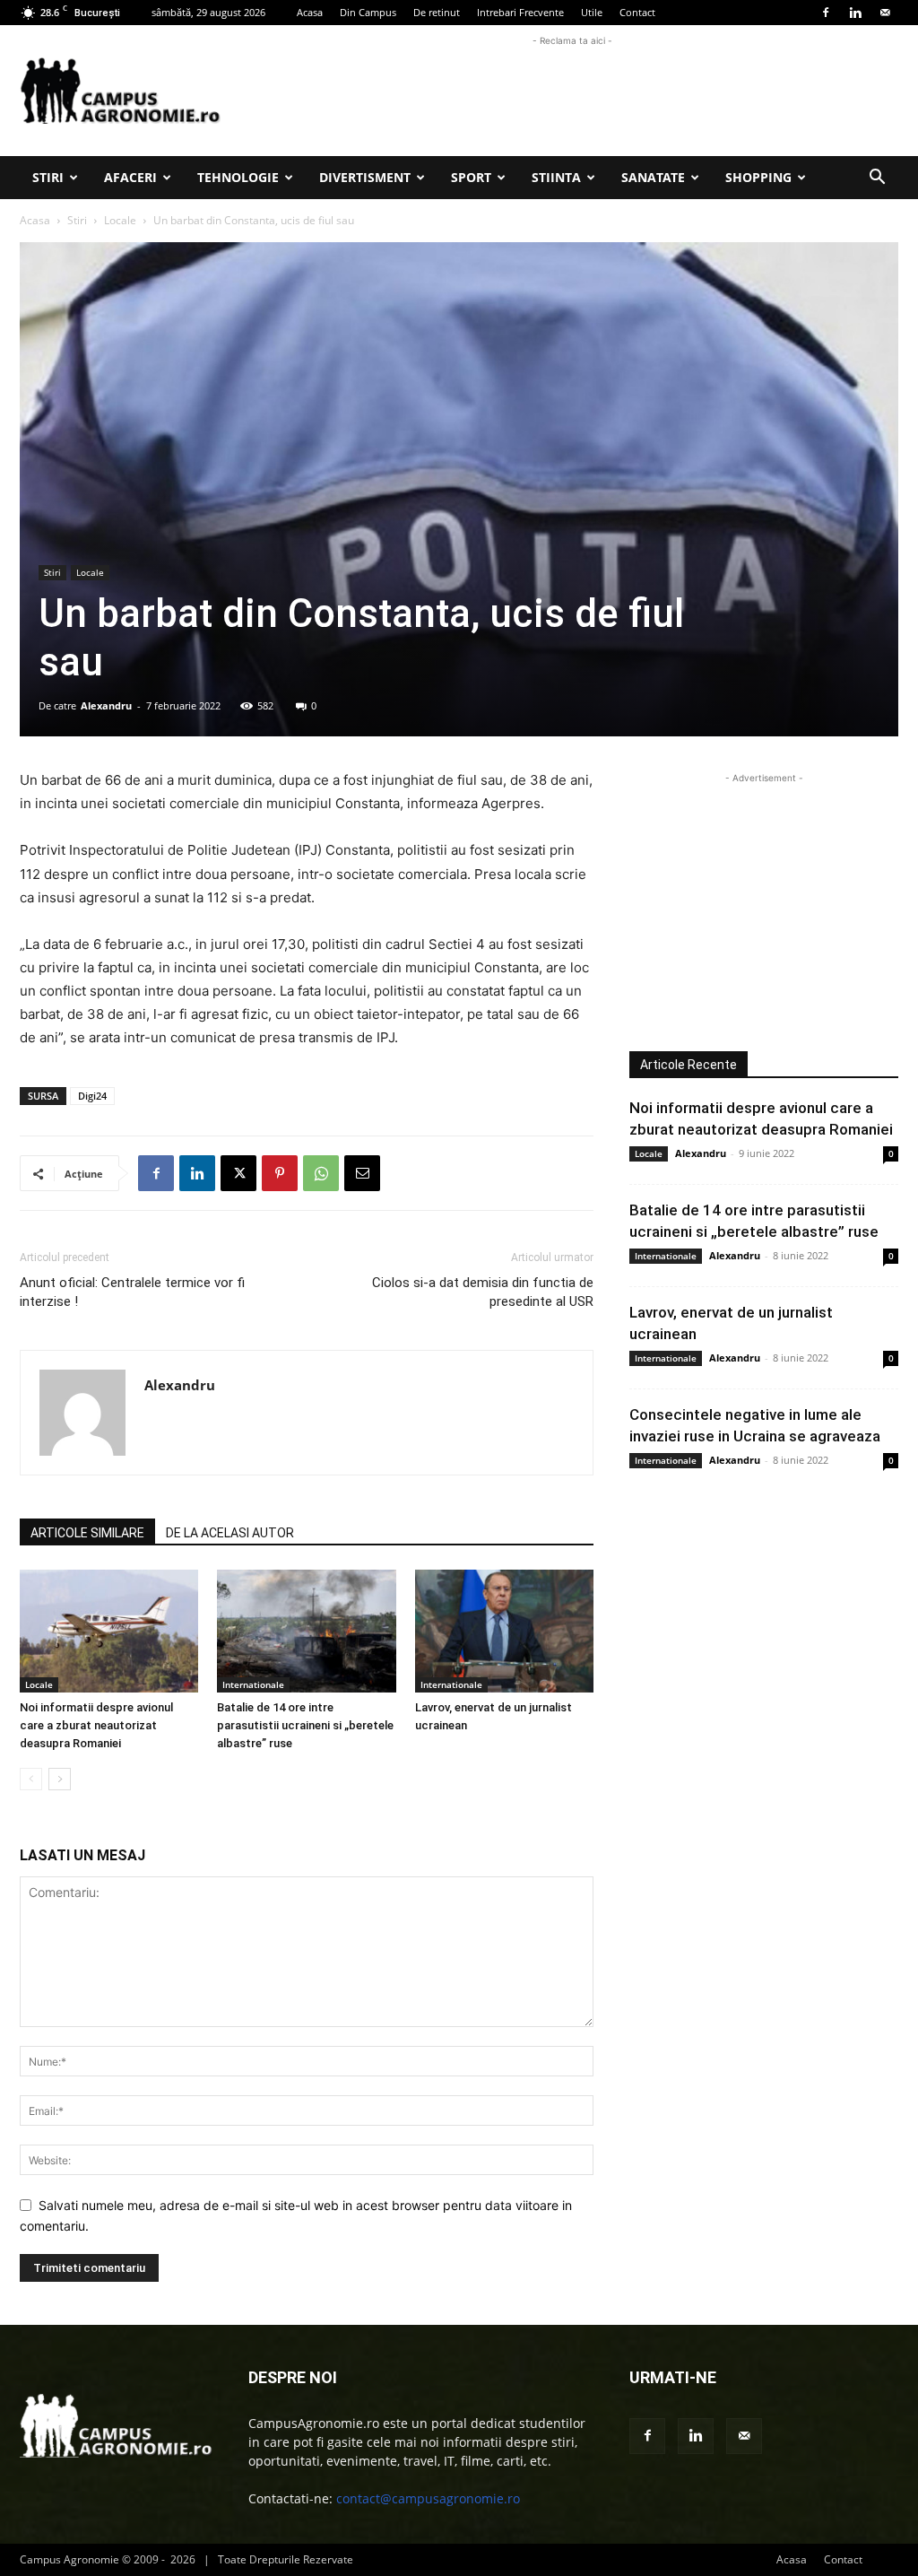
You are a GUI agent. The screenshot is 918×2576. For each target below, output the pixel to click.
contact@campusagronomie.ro (428, 2498)
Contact (637, 12)
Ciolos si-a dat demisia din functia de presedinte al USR (483, 1292)
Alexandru (106, 705)
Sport (471, 177)
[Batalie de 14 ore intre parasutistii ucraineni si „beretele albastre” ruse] (306, 1631)
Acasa (310, 12)
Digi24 (92, 1096)
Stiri (48, 177)
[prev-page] (31, 1779)
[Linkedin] (855, 13)
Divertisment (365, 177)
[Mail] (885, 13)
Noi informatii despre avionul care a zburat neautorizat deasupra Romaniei (96, 1725)
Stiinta (556, 177)
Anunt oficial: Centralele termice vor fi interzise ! (132, 1292)
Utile (592, 12)
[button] (877, 179)
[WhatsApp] (321, 1173)
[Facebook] (826, 13)
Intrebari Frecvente (520, 12)
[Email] (362, 1173)
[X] (238, 1173)
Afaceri (130, 177)
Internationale (253, 1684)
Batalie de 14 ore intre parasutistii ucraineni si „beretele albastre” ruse (305, 1725)
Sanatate (653, 177)
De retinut (437, 12)
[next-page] (60, 1779)
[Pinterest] (280, 1173)
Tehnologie (238, 177)
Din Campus (368, 12)
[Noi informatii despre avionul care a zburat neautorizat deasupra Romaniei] (109, 1631)
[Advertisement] (572, 91)
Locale (120, 220)
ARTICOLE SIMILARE (87, 1533)
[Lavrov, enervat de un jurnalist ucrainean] (504, 1631)
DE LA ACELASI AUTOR (230, 1533)
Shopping (758, 177)
